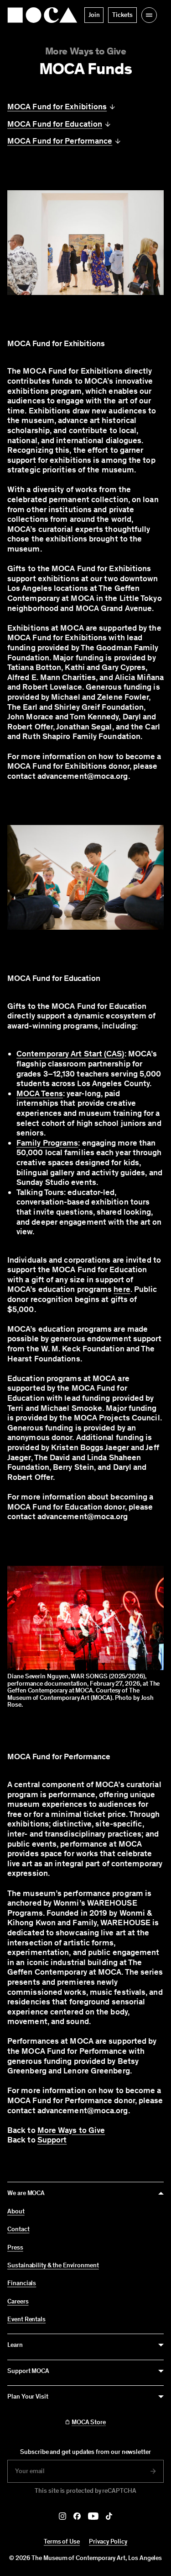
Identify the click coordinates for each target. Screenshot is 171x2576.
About (16, 2212)
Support (52, 2140)
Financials (22, 2283)
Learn (15, 2345)
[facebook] (77, 2516)
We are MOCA (26, 2193)
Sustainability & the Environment (53, 2265)
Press (15, 2248)
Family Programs (47, 1143)
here (122, 1289)
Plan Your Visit (28, 2397)
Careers (18, 2302)
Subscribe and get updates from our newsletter (85, 2452)
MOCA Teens (40, 1093)
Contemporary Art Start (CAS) (70, 1054)
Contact (18, 2229)
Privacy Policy (108, 2541)
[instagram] (62, 2516)
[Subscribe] (153, 2471)
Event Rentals (26, 2319)
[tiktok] (109, 2516)
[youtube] (93, 2516)
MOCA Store (89, 2422)
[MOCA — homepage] (42, 15)
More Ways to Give (86, 51)
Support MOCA (28, 2371)
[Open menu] (149, 15)
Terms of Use (62, 2541)
